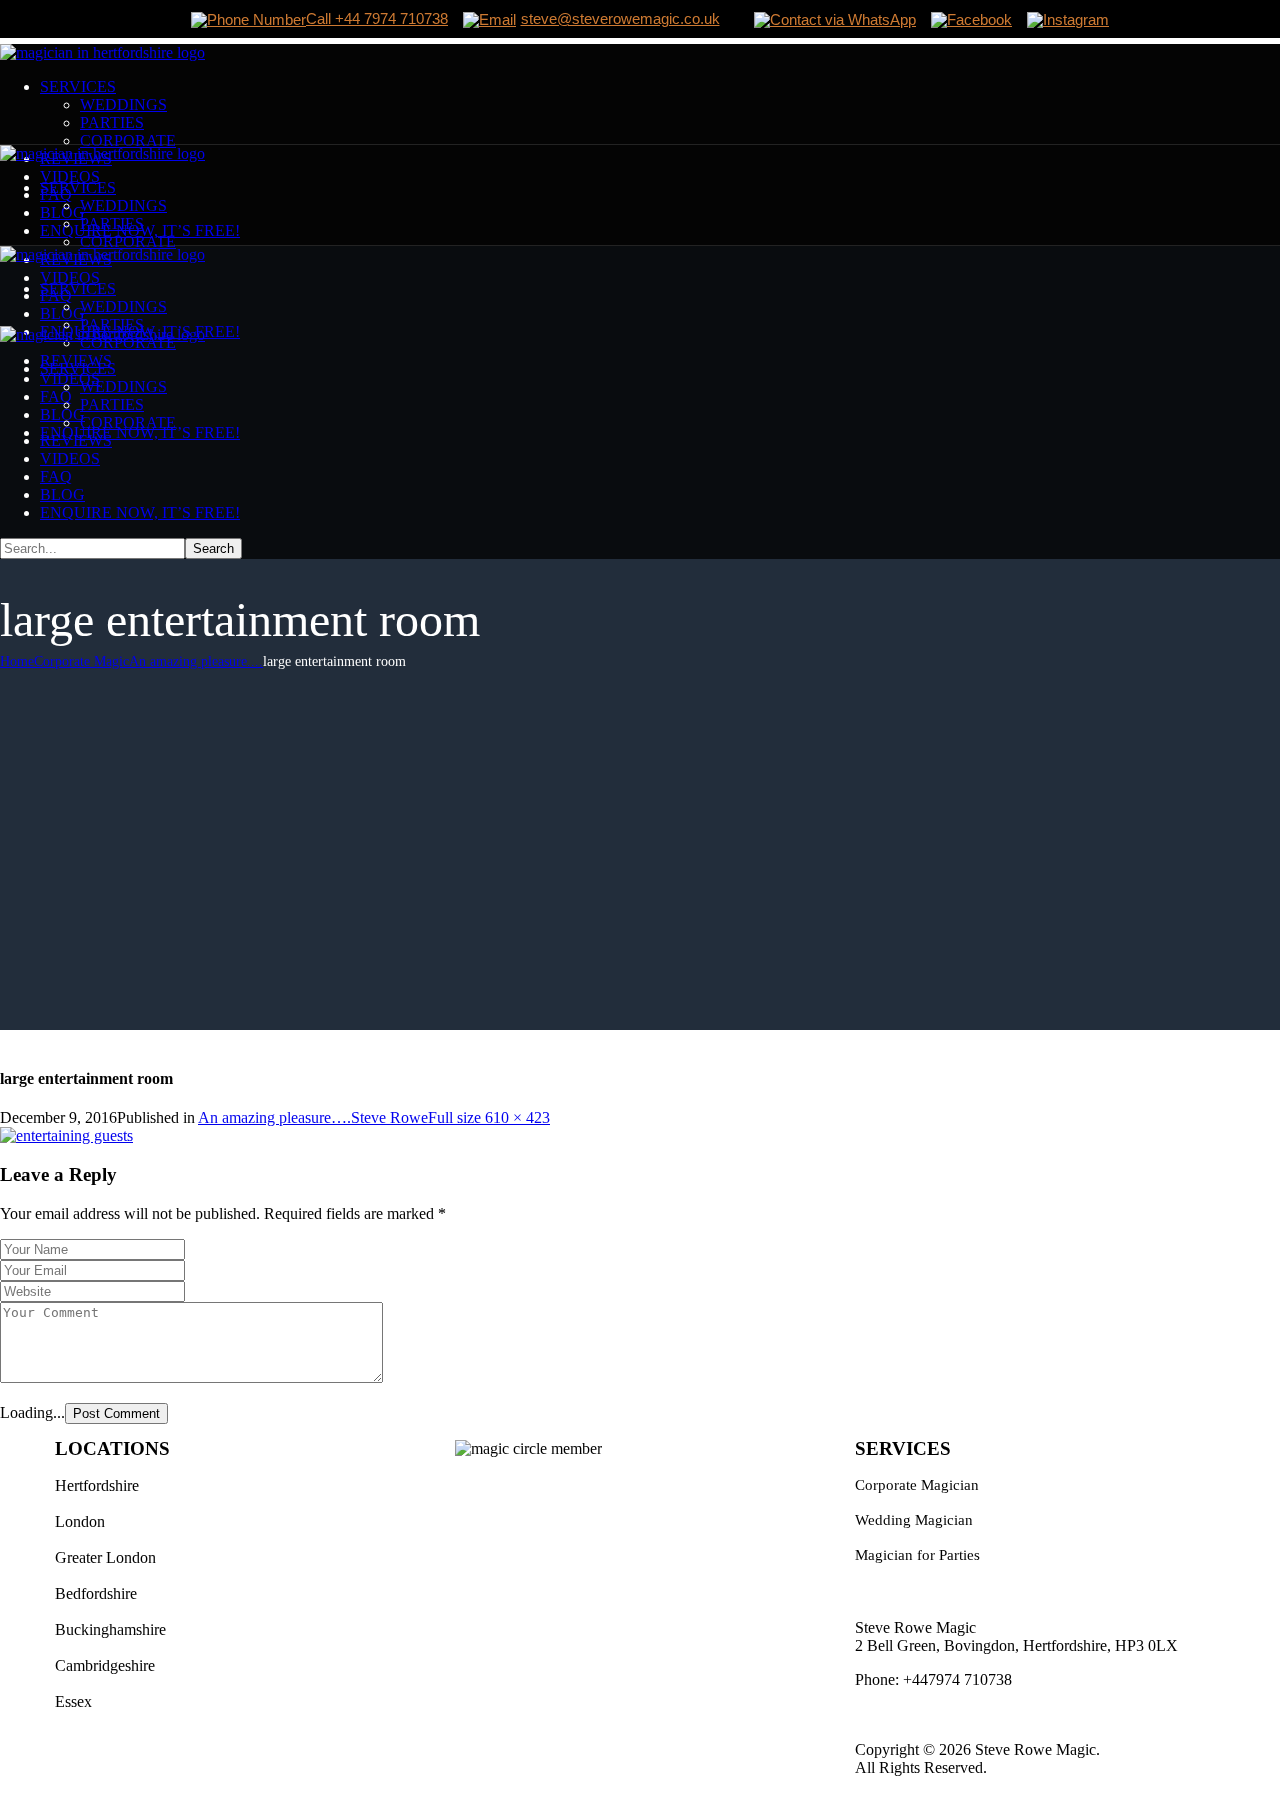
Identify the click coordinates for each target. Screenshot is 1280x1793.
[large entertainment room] (66, 1135)
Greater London (105, 1557)
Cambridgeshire (105, 1665)
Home (17, 661)
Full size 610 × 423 (489, 1117)
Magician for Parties (917, 1555)
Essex (73, 1701)
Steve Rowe (389, 1117)
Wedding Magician (914, 1520)
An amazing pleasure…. (274, 1117)
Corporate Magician (917, 1485)
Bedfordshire (96, 1593)
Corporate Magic (81, 661)
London (80, 1521)
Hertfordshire (97, 1485)
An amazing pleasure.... (196, 661)
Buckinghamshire (110, 1629)
